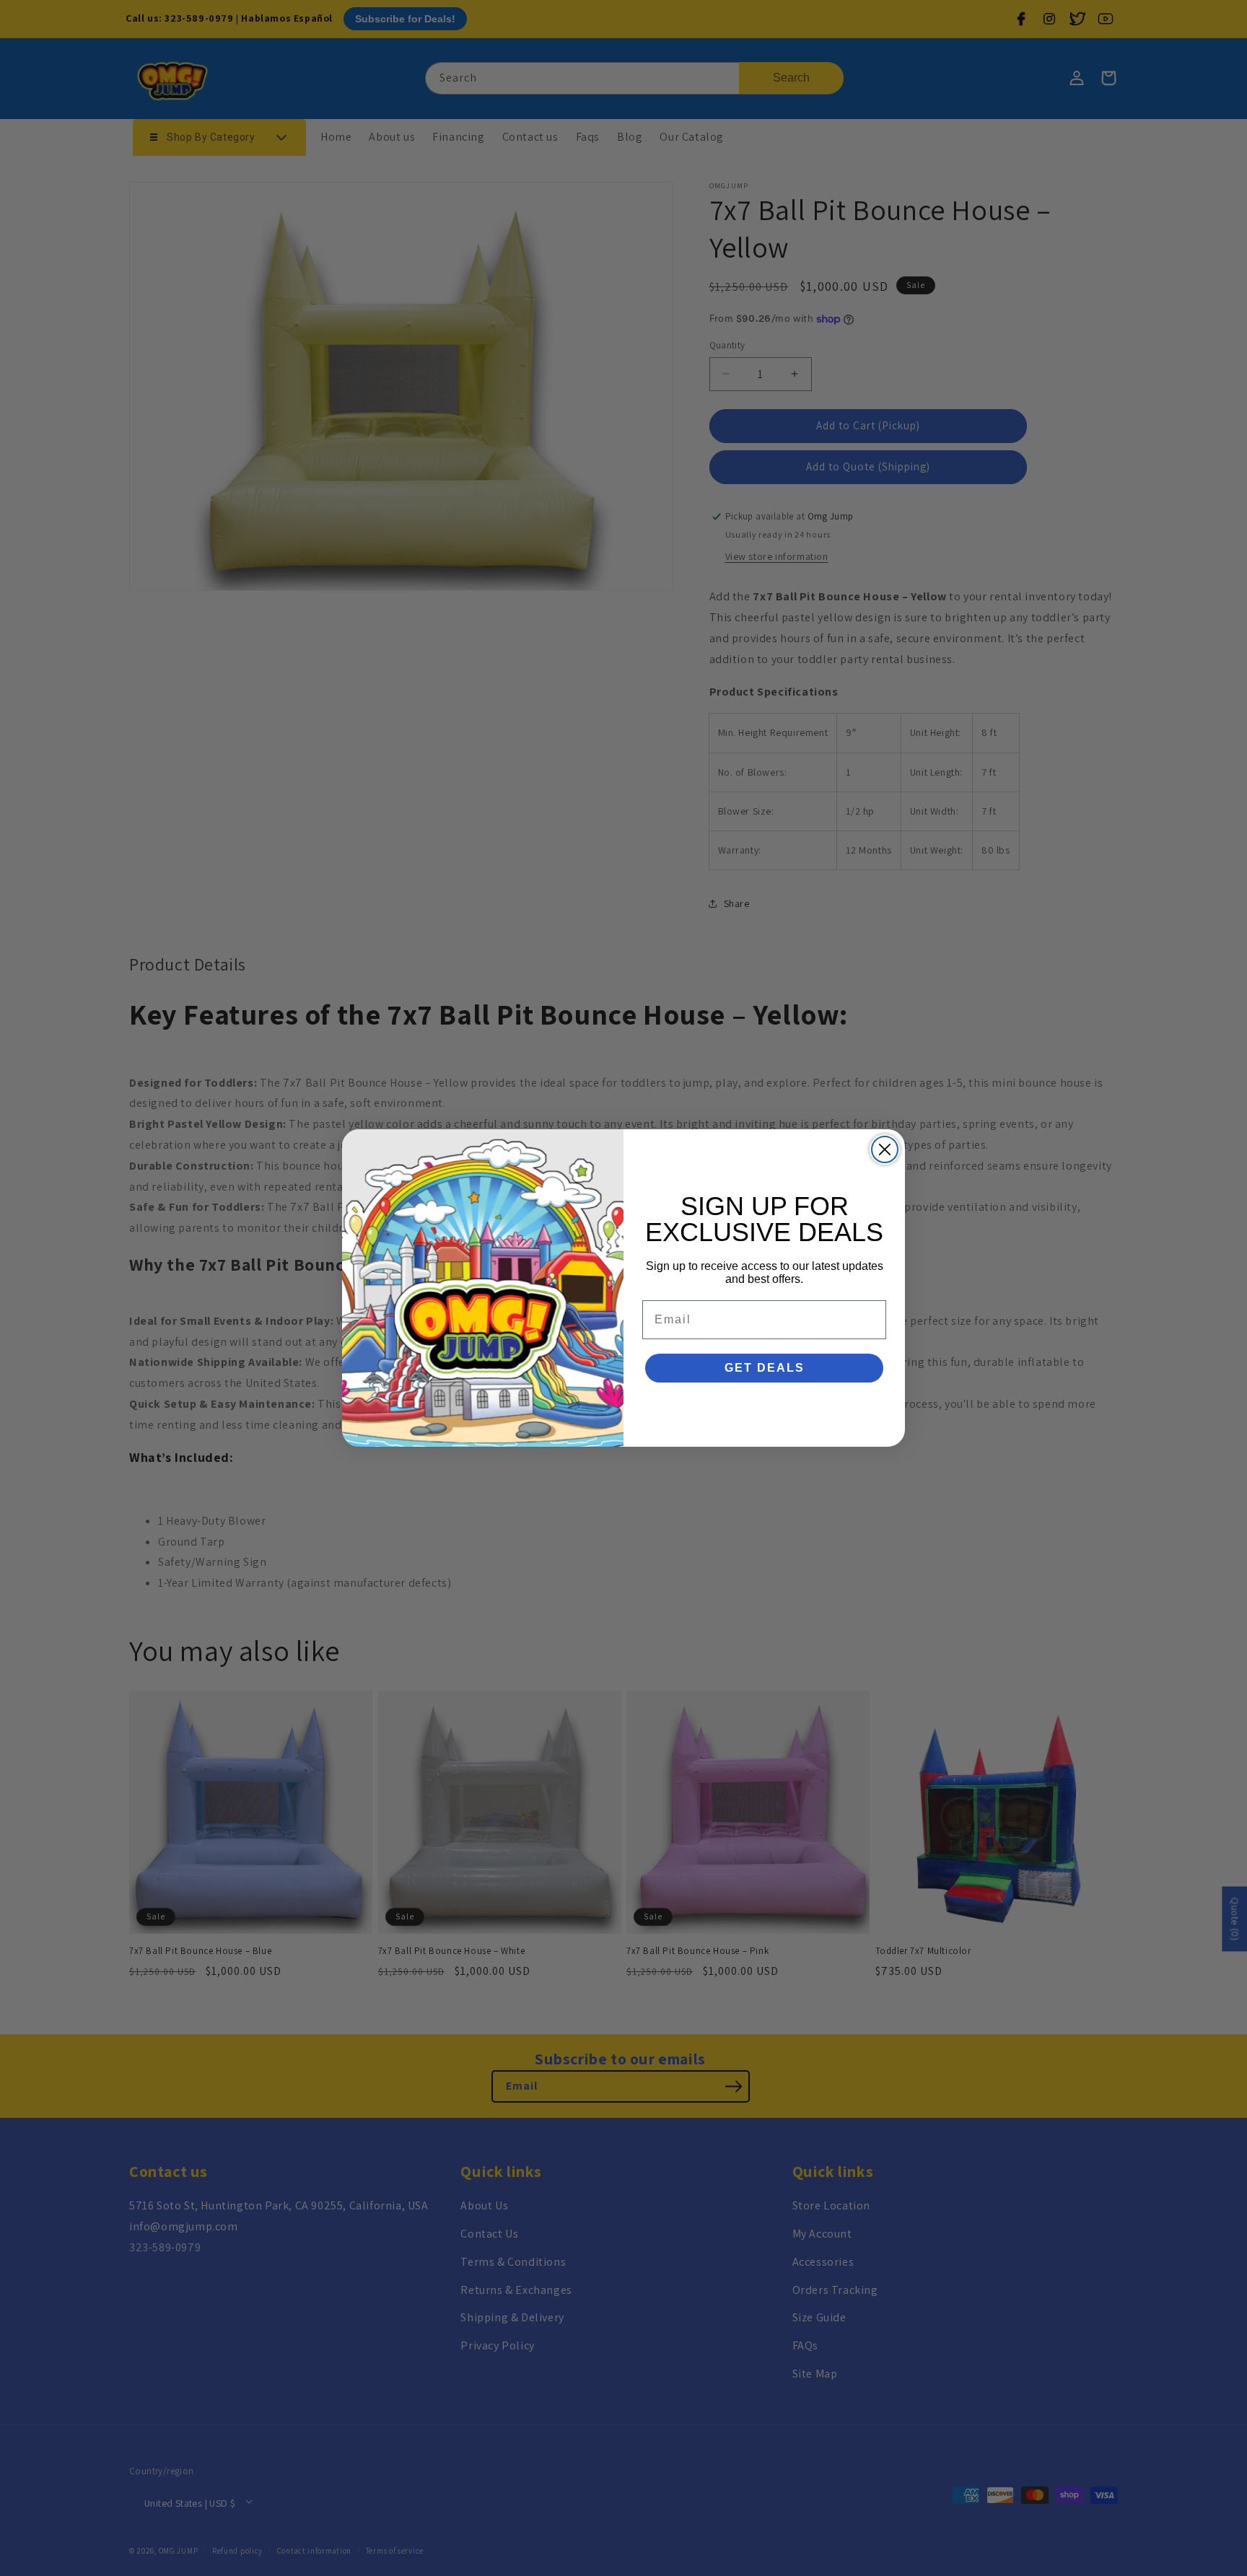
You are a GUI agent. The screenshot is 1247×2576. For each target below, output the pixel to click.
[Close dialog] (885, 1149)
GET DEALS (765, 1368)
